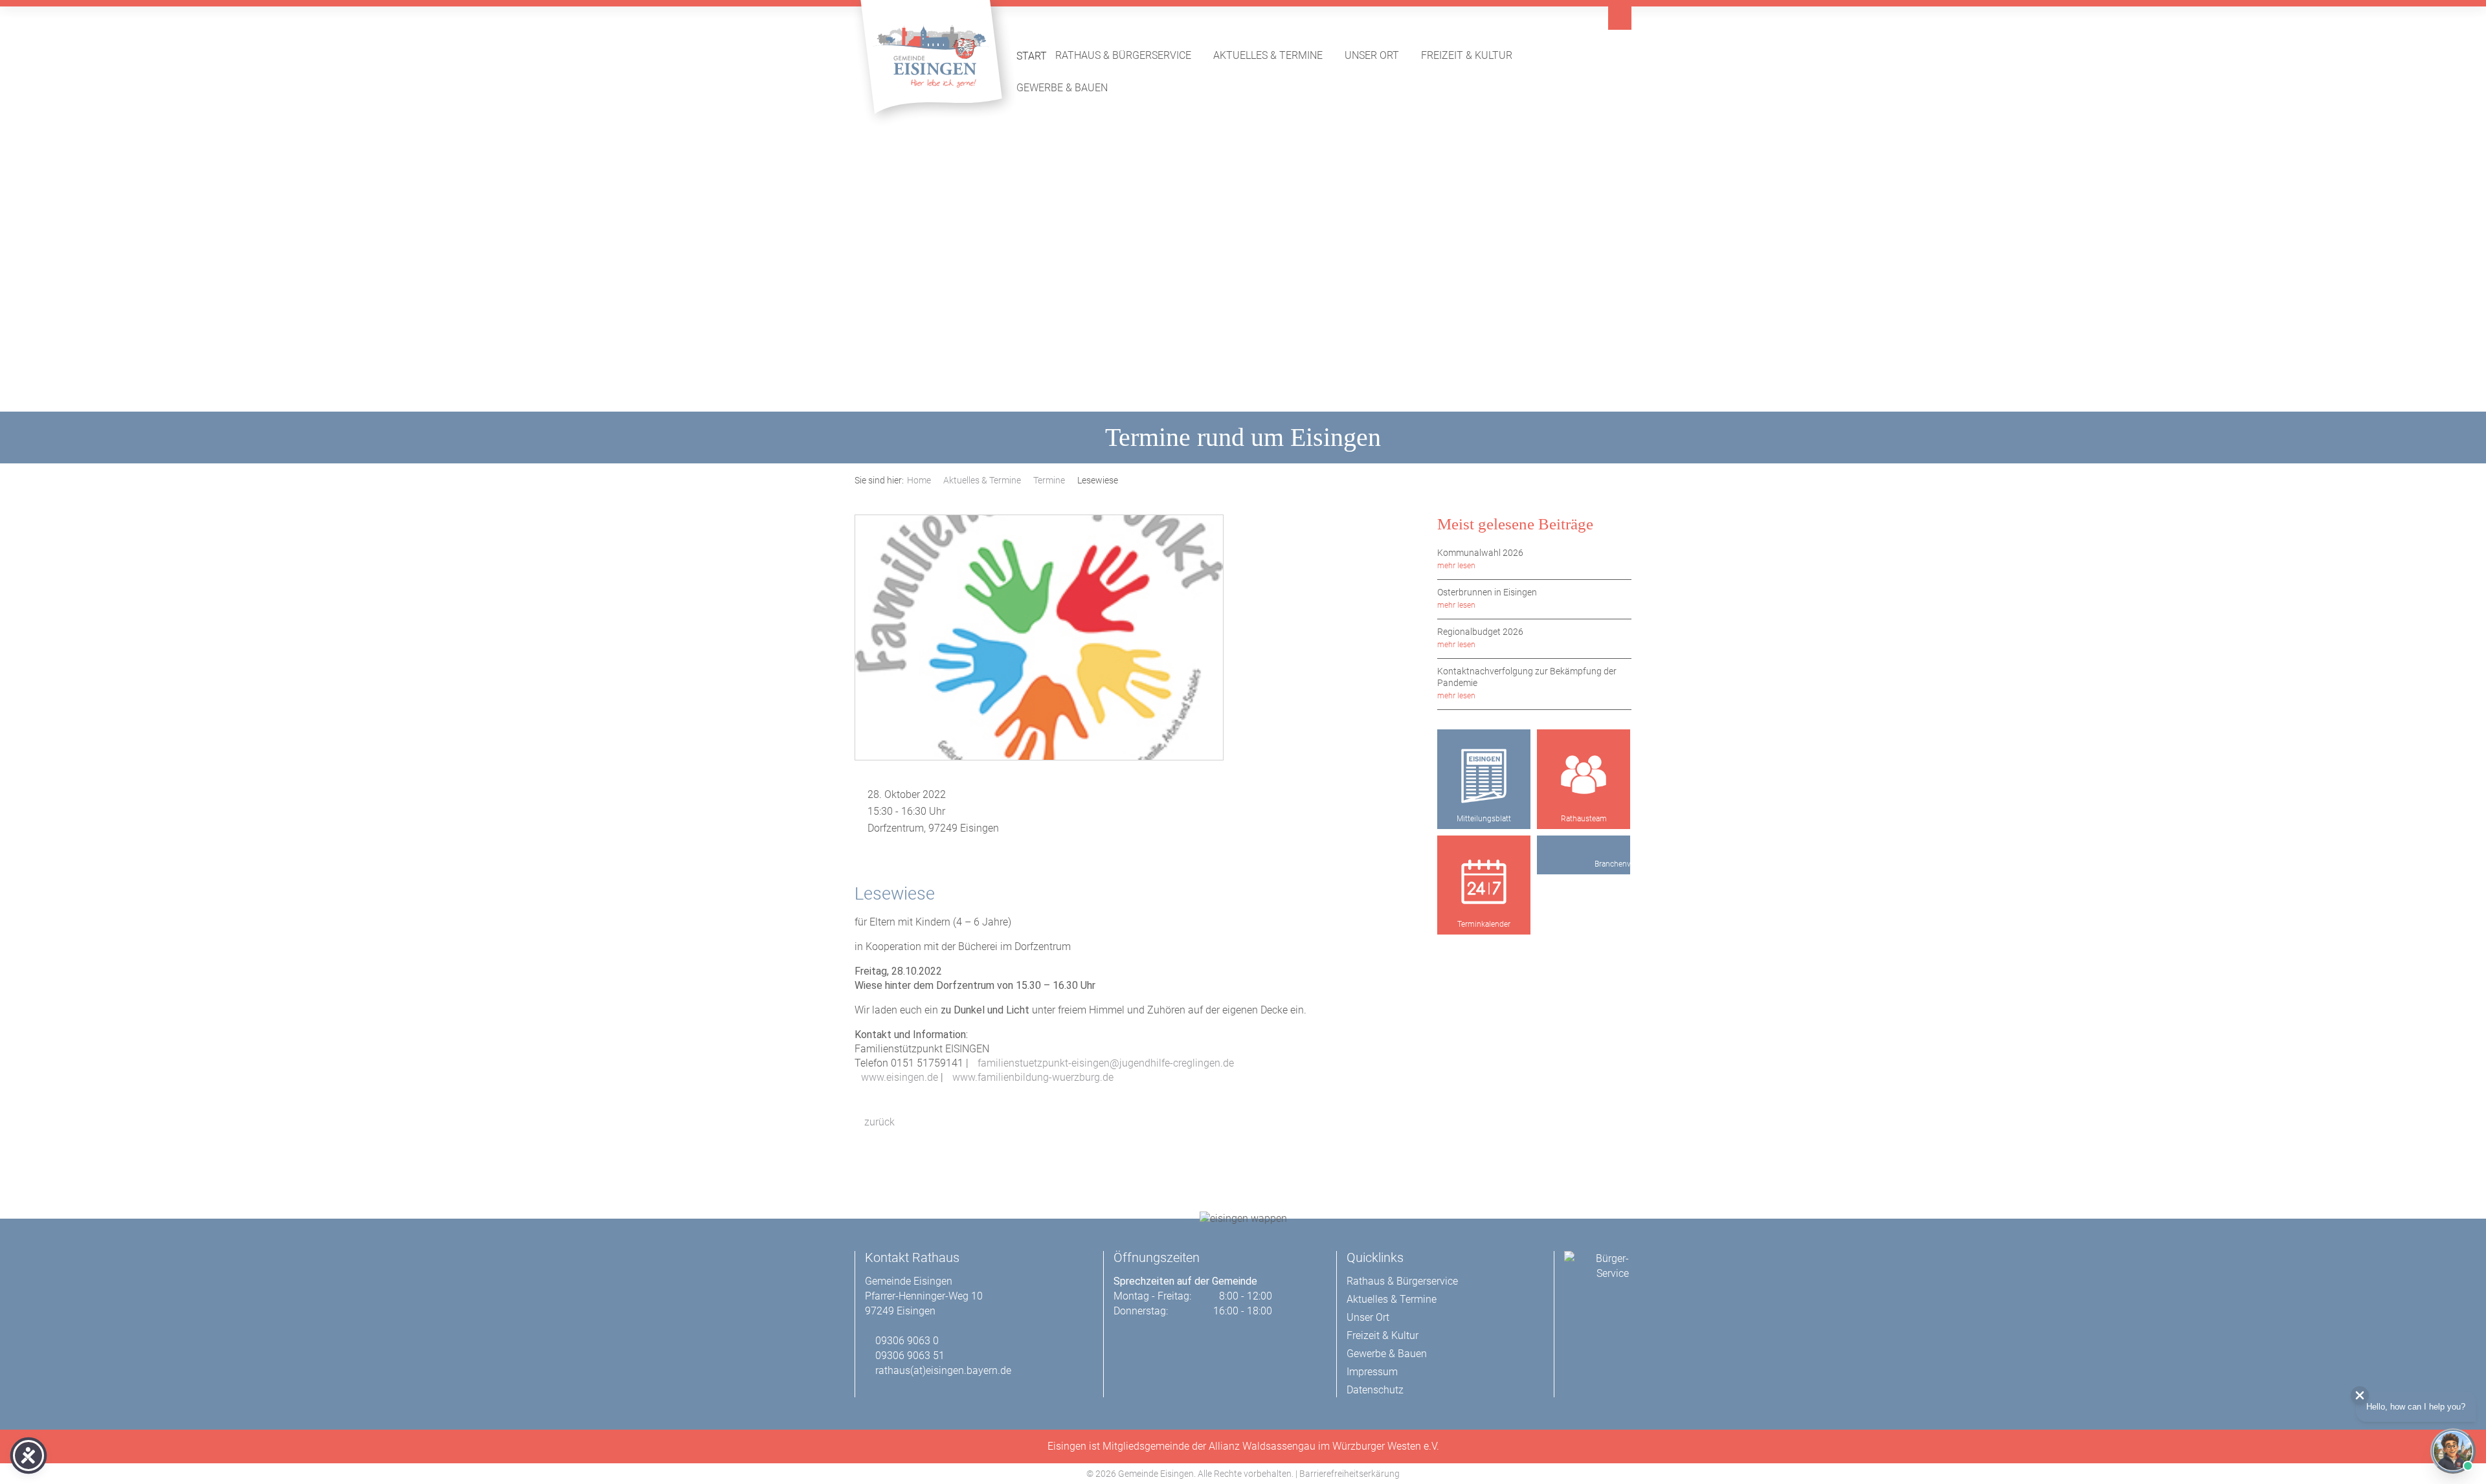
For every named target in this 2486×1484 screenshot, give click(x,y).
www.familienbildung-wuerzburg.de (1033, 1077)
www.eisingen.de (900, 1077)
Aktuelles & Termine (1275, 55)
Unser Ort (1379, 55)
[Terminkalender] (1484, 882)
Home (919, 480)
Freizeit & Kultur (1473, 55)
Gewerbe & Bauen (1069, 87)
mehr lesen (1456, 566)
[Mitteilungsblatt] (1484, 776)
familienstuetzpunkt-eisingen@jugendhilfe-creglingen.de (1106, 1063)
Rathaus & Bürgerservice (1130, 55)
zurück (878, 1122)
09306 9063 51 (910, 1356)
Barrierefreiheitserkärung (1349, 1474)
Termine (1049, 480)
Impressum (1372, 1372)
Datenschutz (1375, 1390)
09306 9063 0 (907, 1341)
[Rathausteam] (1584, 776)
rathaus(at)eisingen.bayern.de (943, 1370)
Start (1032, 56)
